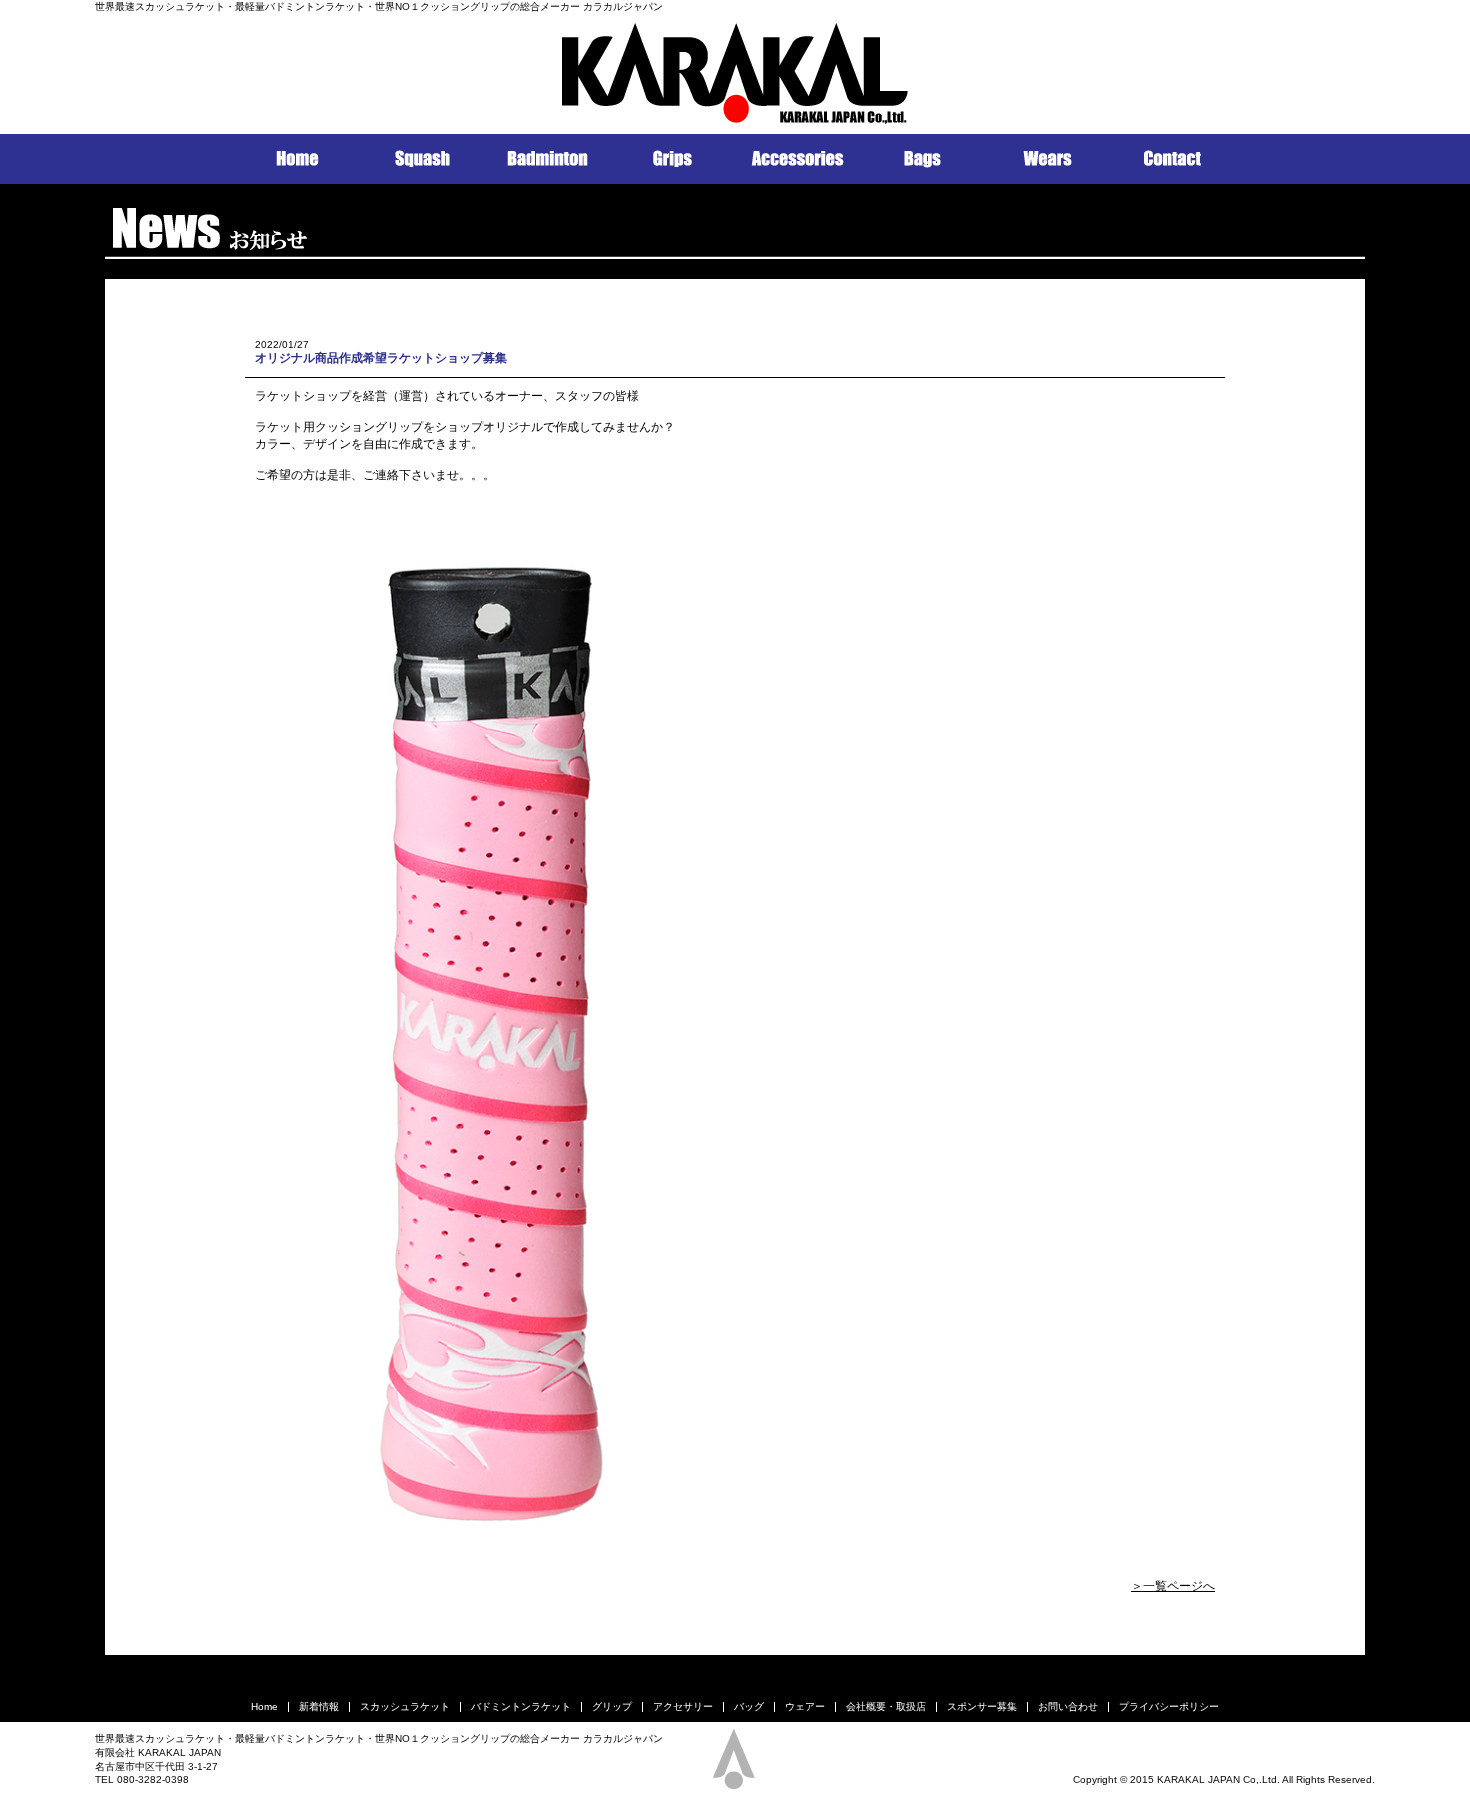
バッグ (749, 1706)
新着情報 (319, 1706)
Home (264, 1706)
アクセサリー (683, 1706)
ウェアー (805, 1706)
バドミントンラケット (521, 1706)
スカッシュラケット (405, 1706)
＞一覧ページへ (1173, 1586)
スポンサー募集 (982, 1706)
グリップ (612, 1706)
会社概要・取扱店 (886, 1706)
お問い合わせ (1068, 1706)
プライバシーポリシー (1169, 1706)
